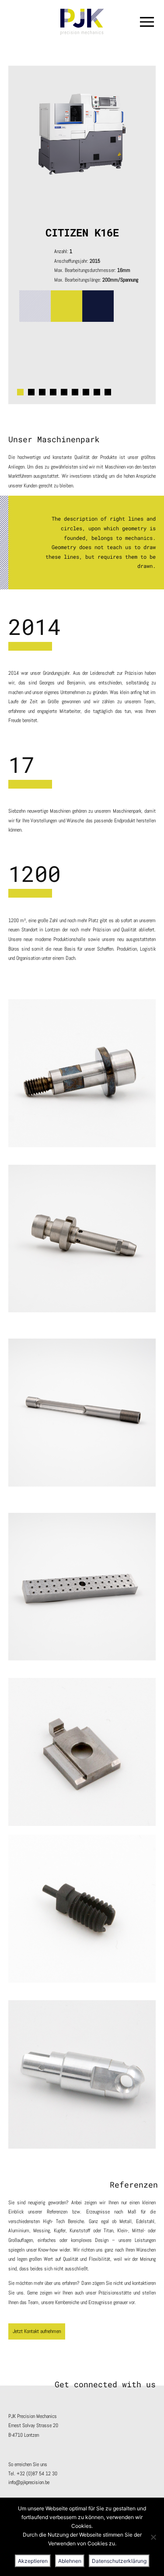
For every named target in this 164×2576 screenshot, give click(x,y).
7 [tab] (86, 392)
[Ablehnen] (153, 2537)
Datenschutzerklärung (119, 2561)
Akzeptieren (33, 2561)
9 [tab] (108, 392)
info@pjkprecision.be (29, 2482)
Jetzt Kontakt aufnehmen (37, 2331)
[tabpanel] (82, 235)
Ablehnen (70, 2561)
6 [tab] (75, 392)
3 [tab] (42, 392)
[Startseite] (82, 22)
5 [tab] (64, 392)
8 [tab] (97, 392)
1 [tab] (20, 392)
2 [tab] (31, 392)
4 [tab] (53, 392)
